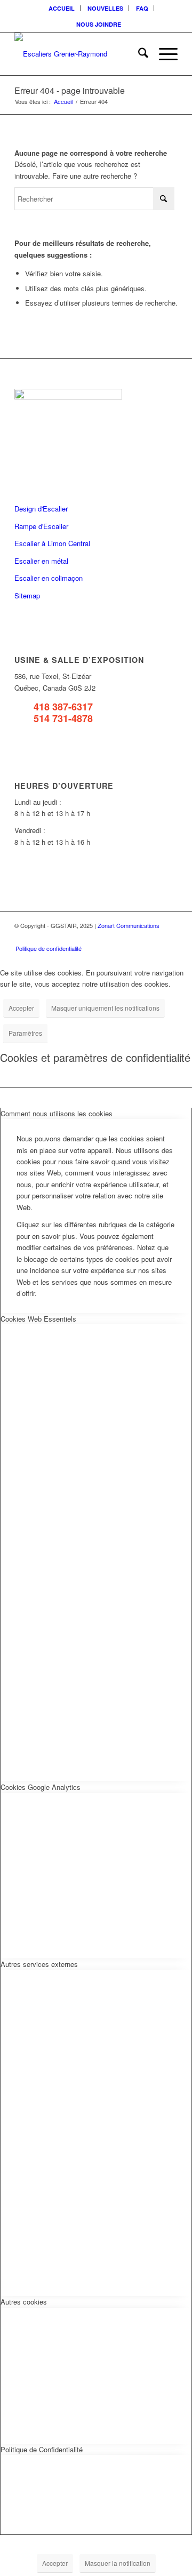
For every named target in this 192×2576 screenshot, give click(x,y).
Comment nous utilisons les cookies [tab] (57, 1113)
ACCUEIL (62, 8)
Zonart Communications (129, 925)
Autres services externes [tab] (39, 1964)
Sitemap (27, 595)
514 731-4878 (63, 718)
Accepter (21, 1008)
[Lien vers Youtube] (154, 937)
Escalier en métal (41, 561)
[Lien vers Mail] (170, 937)
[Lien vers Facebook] (122, 937)
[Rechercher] (138, 54)
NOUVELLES (105, 8)
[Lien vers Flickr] (138, 937)
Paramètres (25, 1033)
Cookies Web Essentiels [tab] (38, 1319)
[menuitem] (62, 8)
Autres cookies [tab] (24, 2302)
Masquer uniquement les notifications (105, 1008)
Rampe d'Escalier (41, 526)
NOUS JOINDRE (99, 24)
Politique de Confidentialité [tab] (42, 2449)
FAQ (142, 8)
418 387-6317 (63, 707)
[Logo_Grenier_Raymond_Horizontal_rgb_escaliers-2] (80, 54)
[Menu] (163, 54)
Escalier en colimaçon (49, 578)
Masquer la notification (118, 2563)
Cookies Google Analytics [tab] (41, 1787)
